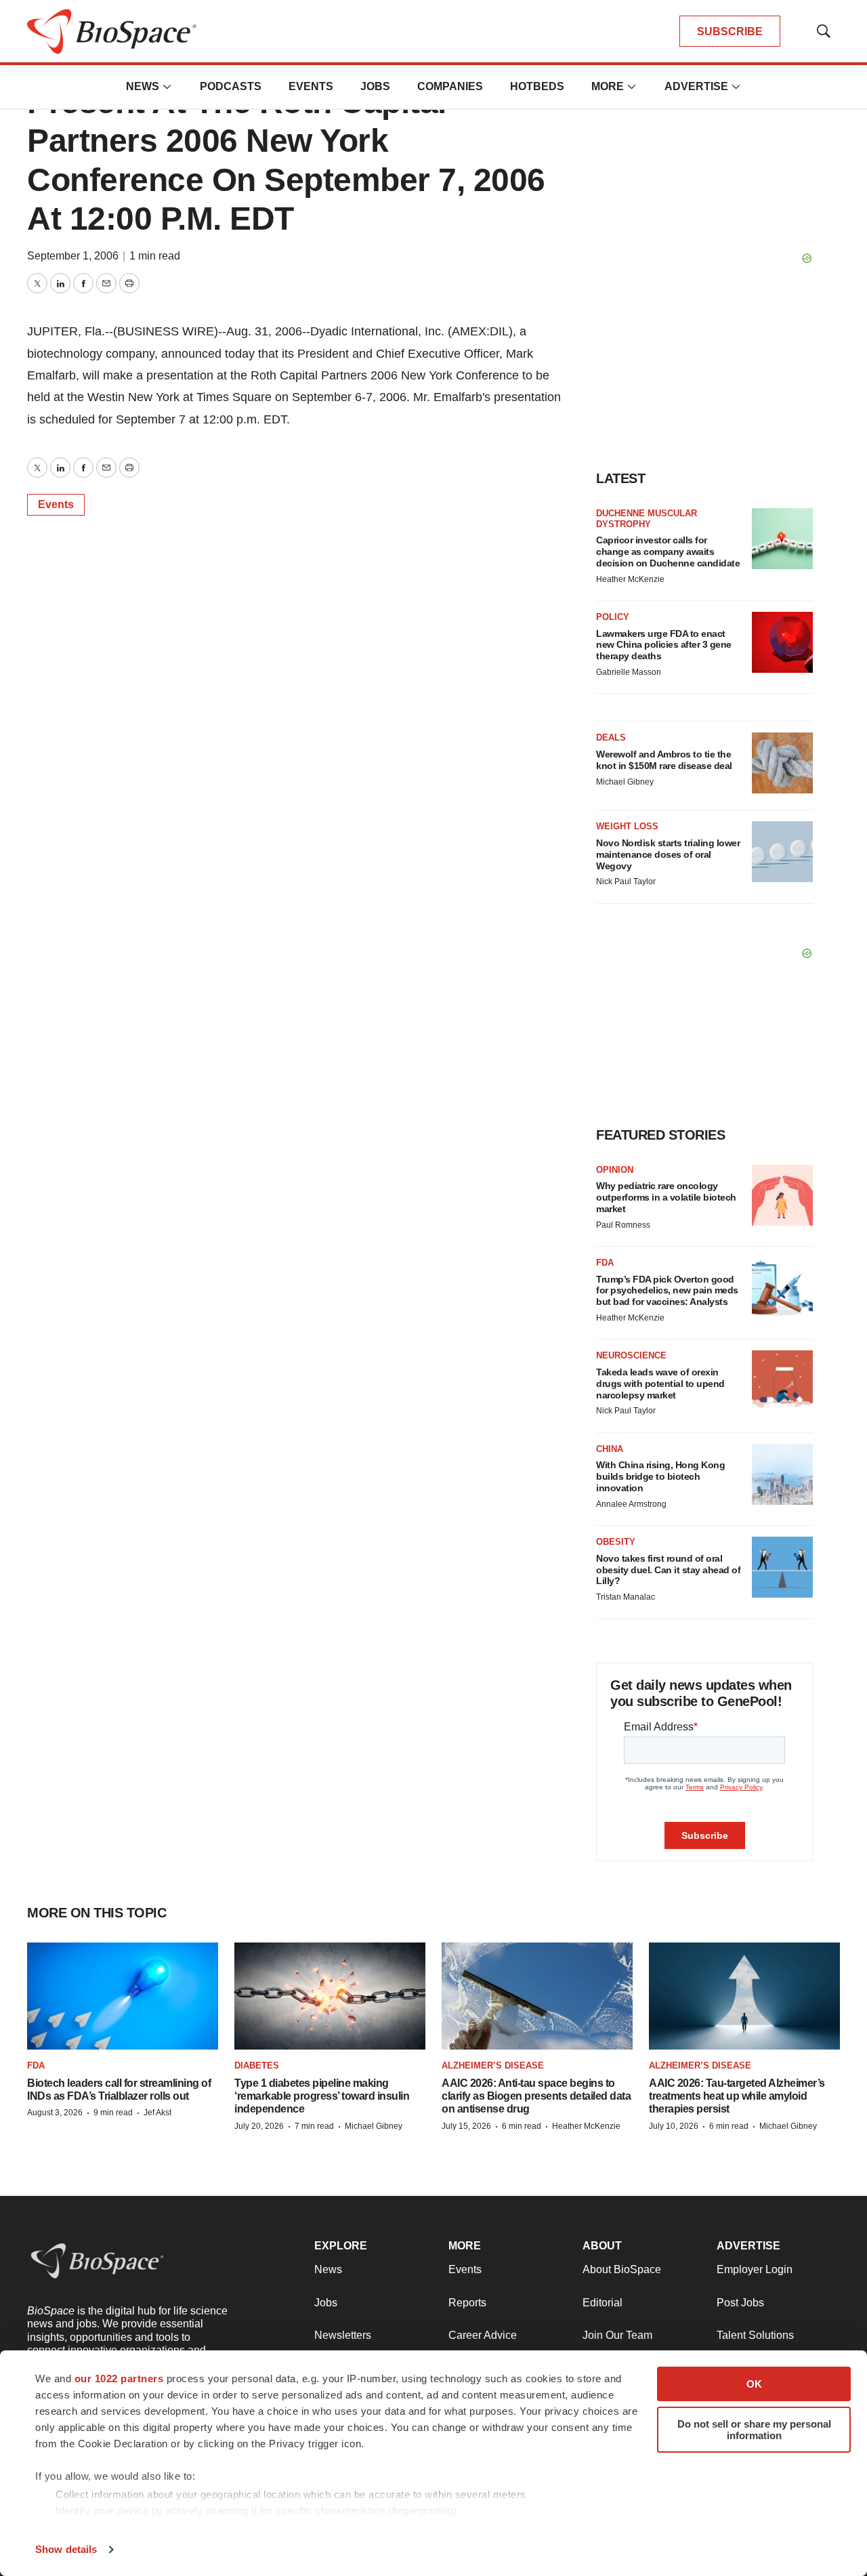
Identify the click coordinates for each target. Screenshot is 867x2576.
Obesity (616, 1542)
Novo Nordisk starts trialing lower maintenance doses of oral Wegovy (668, 854)
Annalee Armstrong (631, 1504)
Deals (611, 738)
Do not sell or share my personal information (754, 2430)
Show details (66, 2549)
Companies (450, 86)
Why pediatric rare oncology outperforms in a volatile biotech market (666, 1197)
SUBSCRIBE (730, 32)
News (143, 86)
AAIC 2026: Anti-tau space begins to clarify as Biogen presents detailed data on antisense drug (536, 2096)
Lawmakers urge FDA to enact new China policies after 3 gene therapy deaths (664, 645)
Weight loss (627, 826)
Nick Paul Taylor (626, 881)
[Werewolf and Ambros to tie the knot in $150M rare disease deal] (782, 763)
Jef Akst (157, 2113)
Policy (613, 617)
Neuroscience (631, 1355)
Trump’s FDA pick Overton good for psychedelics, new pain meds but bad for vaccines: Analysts (667, 1291)
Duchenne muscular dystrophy (647, 519)
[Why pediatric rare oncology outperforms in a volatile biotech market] (782, 1195)
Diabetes (257, 2065)
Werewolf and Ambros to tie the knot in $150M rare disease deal (664, 760)
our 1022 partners (119, 2378)
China (610, 1449)
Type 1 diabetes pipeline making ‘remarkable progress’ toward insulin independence (322, 2096)
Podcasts (231, 86)
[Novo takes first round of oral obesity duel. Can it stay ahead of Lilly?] (782, 1567)
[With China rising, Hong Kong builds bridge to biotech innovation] (782, 1474)
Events (311, 86)
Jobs (375, 86)
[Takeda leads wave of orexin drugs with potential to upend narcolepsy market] (782, 1381)
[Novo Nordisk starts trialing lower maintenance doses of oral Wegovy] (782, 852)
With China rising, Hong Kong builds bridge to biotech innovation (660, 1476)
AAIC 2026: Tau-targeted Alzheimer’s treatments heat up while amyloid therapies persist (737, 2096)
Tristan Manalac (626, 1597)
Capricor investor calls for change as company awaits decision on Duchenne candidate (668, 552)
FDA (605, 1263)
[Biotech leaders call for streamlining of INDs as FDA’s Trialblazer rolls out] (123, 1996)
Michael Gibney (625, 782)
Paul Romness (623, 1225)
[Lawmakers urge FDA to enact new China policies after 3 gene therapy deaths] (782, 642)
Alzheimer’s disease (493, 2065)
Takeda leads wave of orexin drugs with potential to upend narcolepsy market (660, 1384)
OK (754, 2384)
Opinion (615, 1170)
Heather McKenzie (630, 579)
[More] (167, 87)
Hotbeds (537, 86)
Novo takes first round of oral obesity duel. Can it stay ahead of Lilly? (668, 1570)
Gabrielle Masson (629, 672)
